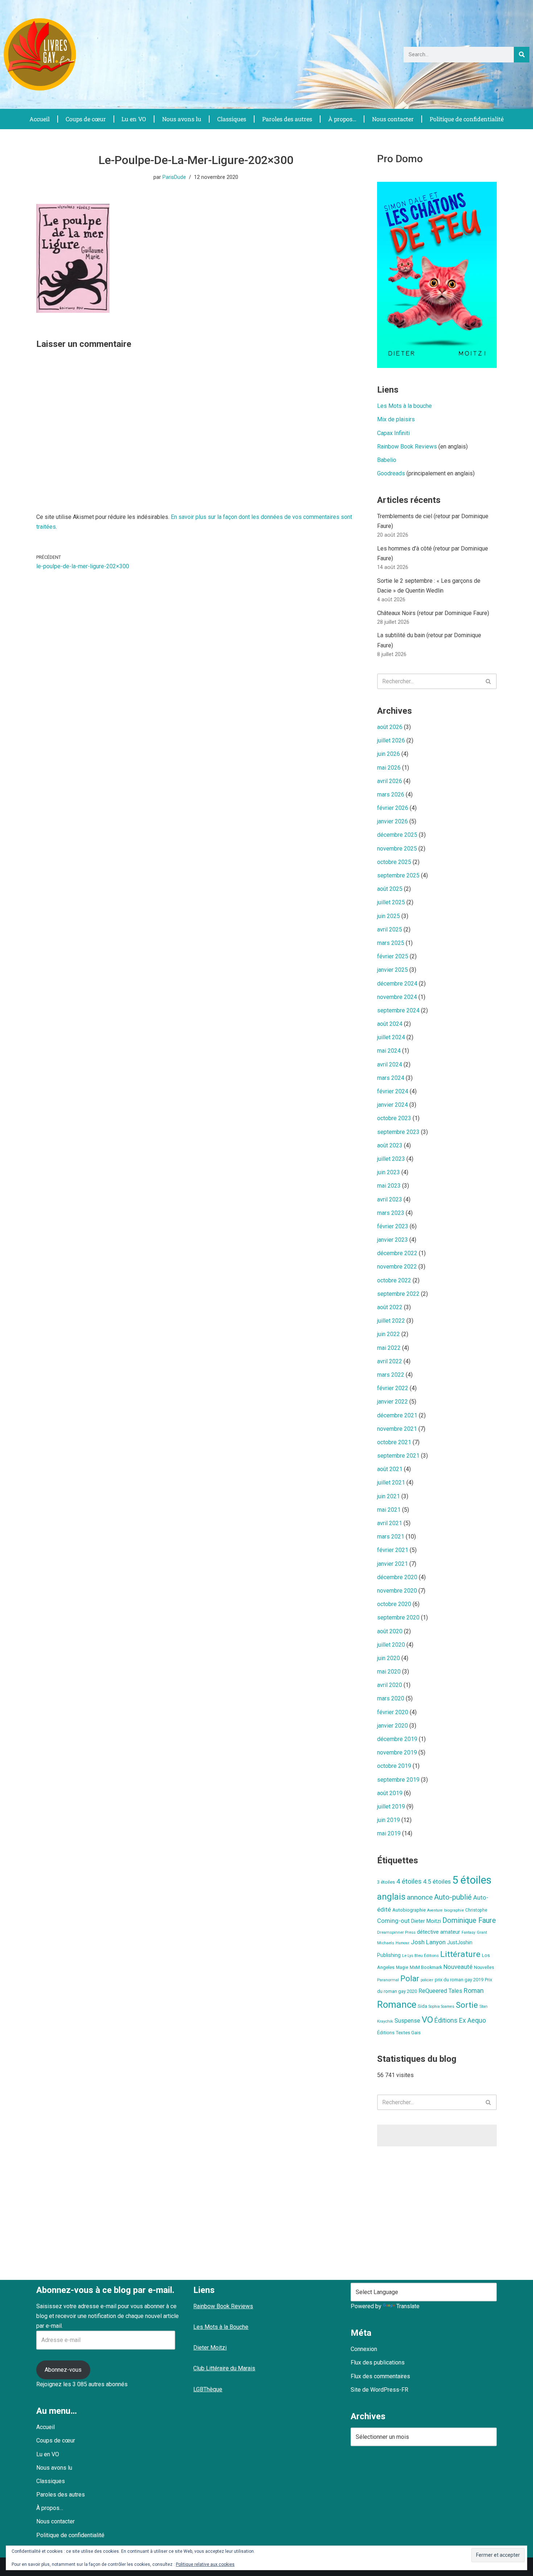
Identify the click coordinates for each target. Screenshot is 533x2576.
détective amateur (439, 1932)
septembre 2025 (398, 875)
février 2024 (393, 1091)
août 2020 (390, 1631)
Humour (402, 1943)
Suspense (407, 2021)
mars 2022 (391, 1375)
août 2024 (390, 1024)
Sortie (467, 2005)
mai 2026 (389, 768)
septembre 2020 (398, 1617)
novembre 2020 (397, 1591)
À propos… (342, 119)
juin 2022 (389, 1334)
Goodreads (391, 473)
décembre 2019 (397, 1739)
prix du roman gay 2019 (459, 1980)
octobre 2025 (394, 862)
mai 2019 (389, 1833)
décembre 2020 (397, 1577)
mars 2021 (391, 1537)
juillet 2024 (391, 1037)
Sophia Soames (441, 2006)
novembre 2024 (397, 997)
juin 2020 (389, 1658)
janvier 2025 (392, 970)
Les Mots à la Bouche (221, 2327)
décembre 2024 (397, 984)
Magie (402, 1967)
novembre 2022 (397, 1267)
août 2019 (390, 1793)
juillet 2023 (391, 1159)
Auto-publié (453, 1897)
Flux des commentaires (380, 2376)
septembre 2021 (398, 1456)
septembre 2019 (398, 1780)
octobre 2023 (394, 1118)
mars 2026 (391, 794)
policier (427, 1980)
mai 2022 (389, 1348)
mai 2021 (389, 1510)
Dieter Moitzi (426, 1921)
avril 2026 (390, 781)
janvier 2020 (392, 1726)
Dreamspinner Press (396, 1932)
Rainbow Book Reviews (407, 447)
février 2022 (393, 1388)
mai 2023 (389, 1186)
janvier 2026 (392, 821)
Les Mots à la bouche (404, 406)
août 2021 (390, 1469)
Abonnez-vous (63, 2370)
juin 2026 (389, 754)
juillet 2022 (391, 1321)
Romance (397, 2004)
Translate (408, 2306)
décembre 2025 (397, 835)
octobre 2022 (394, 1280)
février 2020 (393, 1712)
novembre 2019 (397, 1752)
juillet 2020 (391, 1645)
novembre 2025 (397, 849)
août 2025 (390, 889)
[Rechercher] (522, 55)
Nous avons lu (182, 119)
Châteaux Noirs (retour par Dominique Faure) (433, 613)
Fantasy (468, 1932)
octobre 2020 (394, 1604)
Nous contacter (393, 119)
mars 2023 (391, 1213)
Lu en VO (134, 119)
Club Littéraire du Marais (224, 2368)
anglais (391, 1897)
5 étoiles (472, 1880)
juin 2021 (389, 1496)
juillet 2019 (391, 1807)
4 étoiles (409, 1881)
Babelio (387, 460)
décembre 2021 (397, 1415)
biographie (454, 1910)
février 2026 (393, 808)
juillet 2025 (391, 902)
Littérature (460, 1954)
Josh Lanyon (428, 1942)
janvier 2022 (392, 1402)
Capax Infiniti (393, 433)
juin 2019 (389, 1820)
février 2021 (393, 1550)
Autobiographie (409, 1910)
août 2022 (390, 1307)
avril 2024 (390, 1064)
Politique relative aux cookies (205, 2564)
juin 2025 (389, 916)
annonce (420, 1897)
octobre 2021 (394, 1442)
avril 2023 (390, 1199)
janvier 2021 (392, 1564)
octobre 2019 (394, 1766)
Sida (422, 2006)
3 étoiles (386, 1882)
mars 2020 (391, 1698)
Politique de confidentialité (467, 119)
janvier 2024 (392, 1105)
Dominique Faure (469, 1920)
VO (427, 2020)
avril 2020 (390, 1685)
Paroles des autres (287, 119)
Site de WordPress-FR (379, 2390)
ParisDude (174, 177)
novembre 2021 (397, 1429)
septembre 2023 (398, 1132)
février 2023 (393, 1226)
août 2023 (390, 1145)
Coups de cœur (86, 119)
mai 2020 (389, 1672)
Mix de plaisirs (396, 419)
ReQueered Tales (440, 1991)
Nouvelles (484, 1967)
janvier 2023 (392, 1240)
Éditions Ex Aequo (460, 2020)
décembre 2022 (397, 1253)
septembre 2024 (398, 1010)
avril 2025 (390, 929)
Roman (474, 1991)
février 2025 (393, 956)
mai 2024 (389, 1051)
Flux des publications (378, 2362)
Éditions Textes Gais (399, 2033)
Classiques (232, 119)
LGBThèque (208, 2389)
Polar (410, 1979)
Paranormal (388, 1980)
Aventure (435, 1910)
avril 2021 (390, 1523)
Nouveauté (458, 1967)
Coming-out (393, 1921)
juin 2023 (389, 1172)
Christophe (476, 1910)
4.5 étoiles (437, 1881)
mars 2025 (391, 943)
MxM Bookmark (426, 1967)
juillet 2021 (391, 1482)
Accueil (40, 119)
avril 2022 (390, 1361)
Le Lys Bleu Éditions (420, 1955)
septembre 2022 (398, 1294)
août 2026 (390, 727)
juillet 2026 (391, 740)
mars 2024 (391, 1078)
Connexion (364, 2349)
